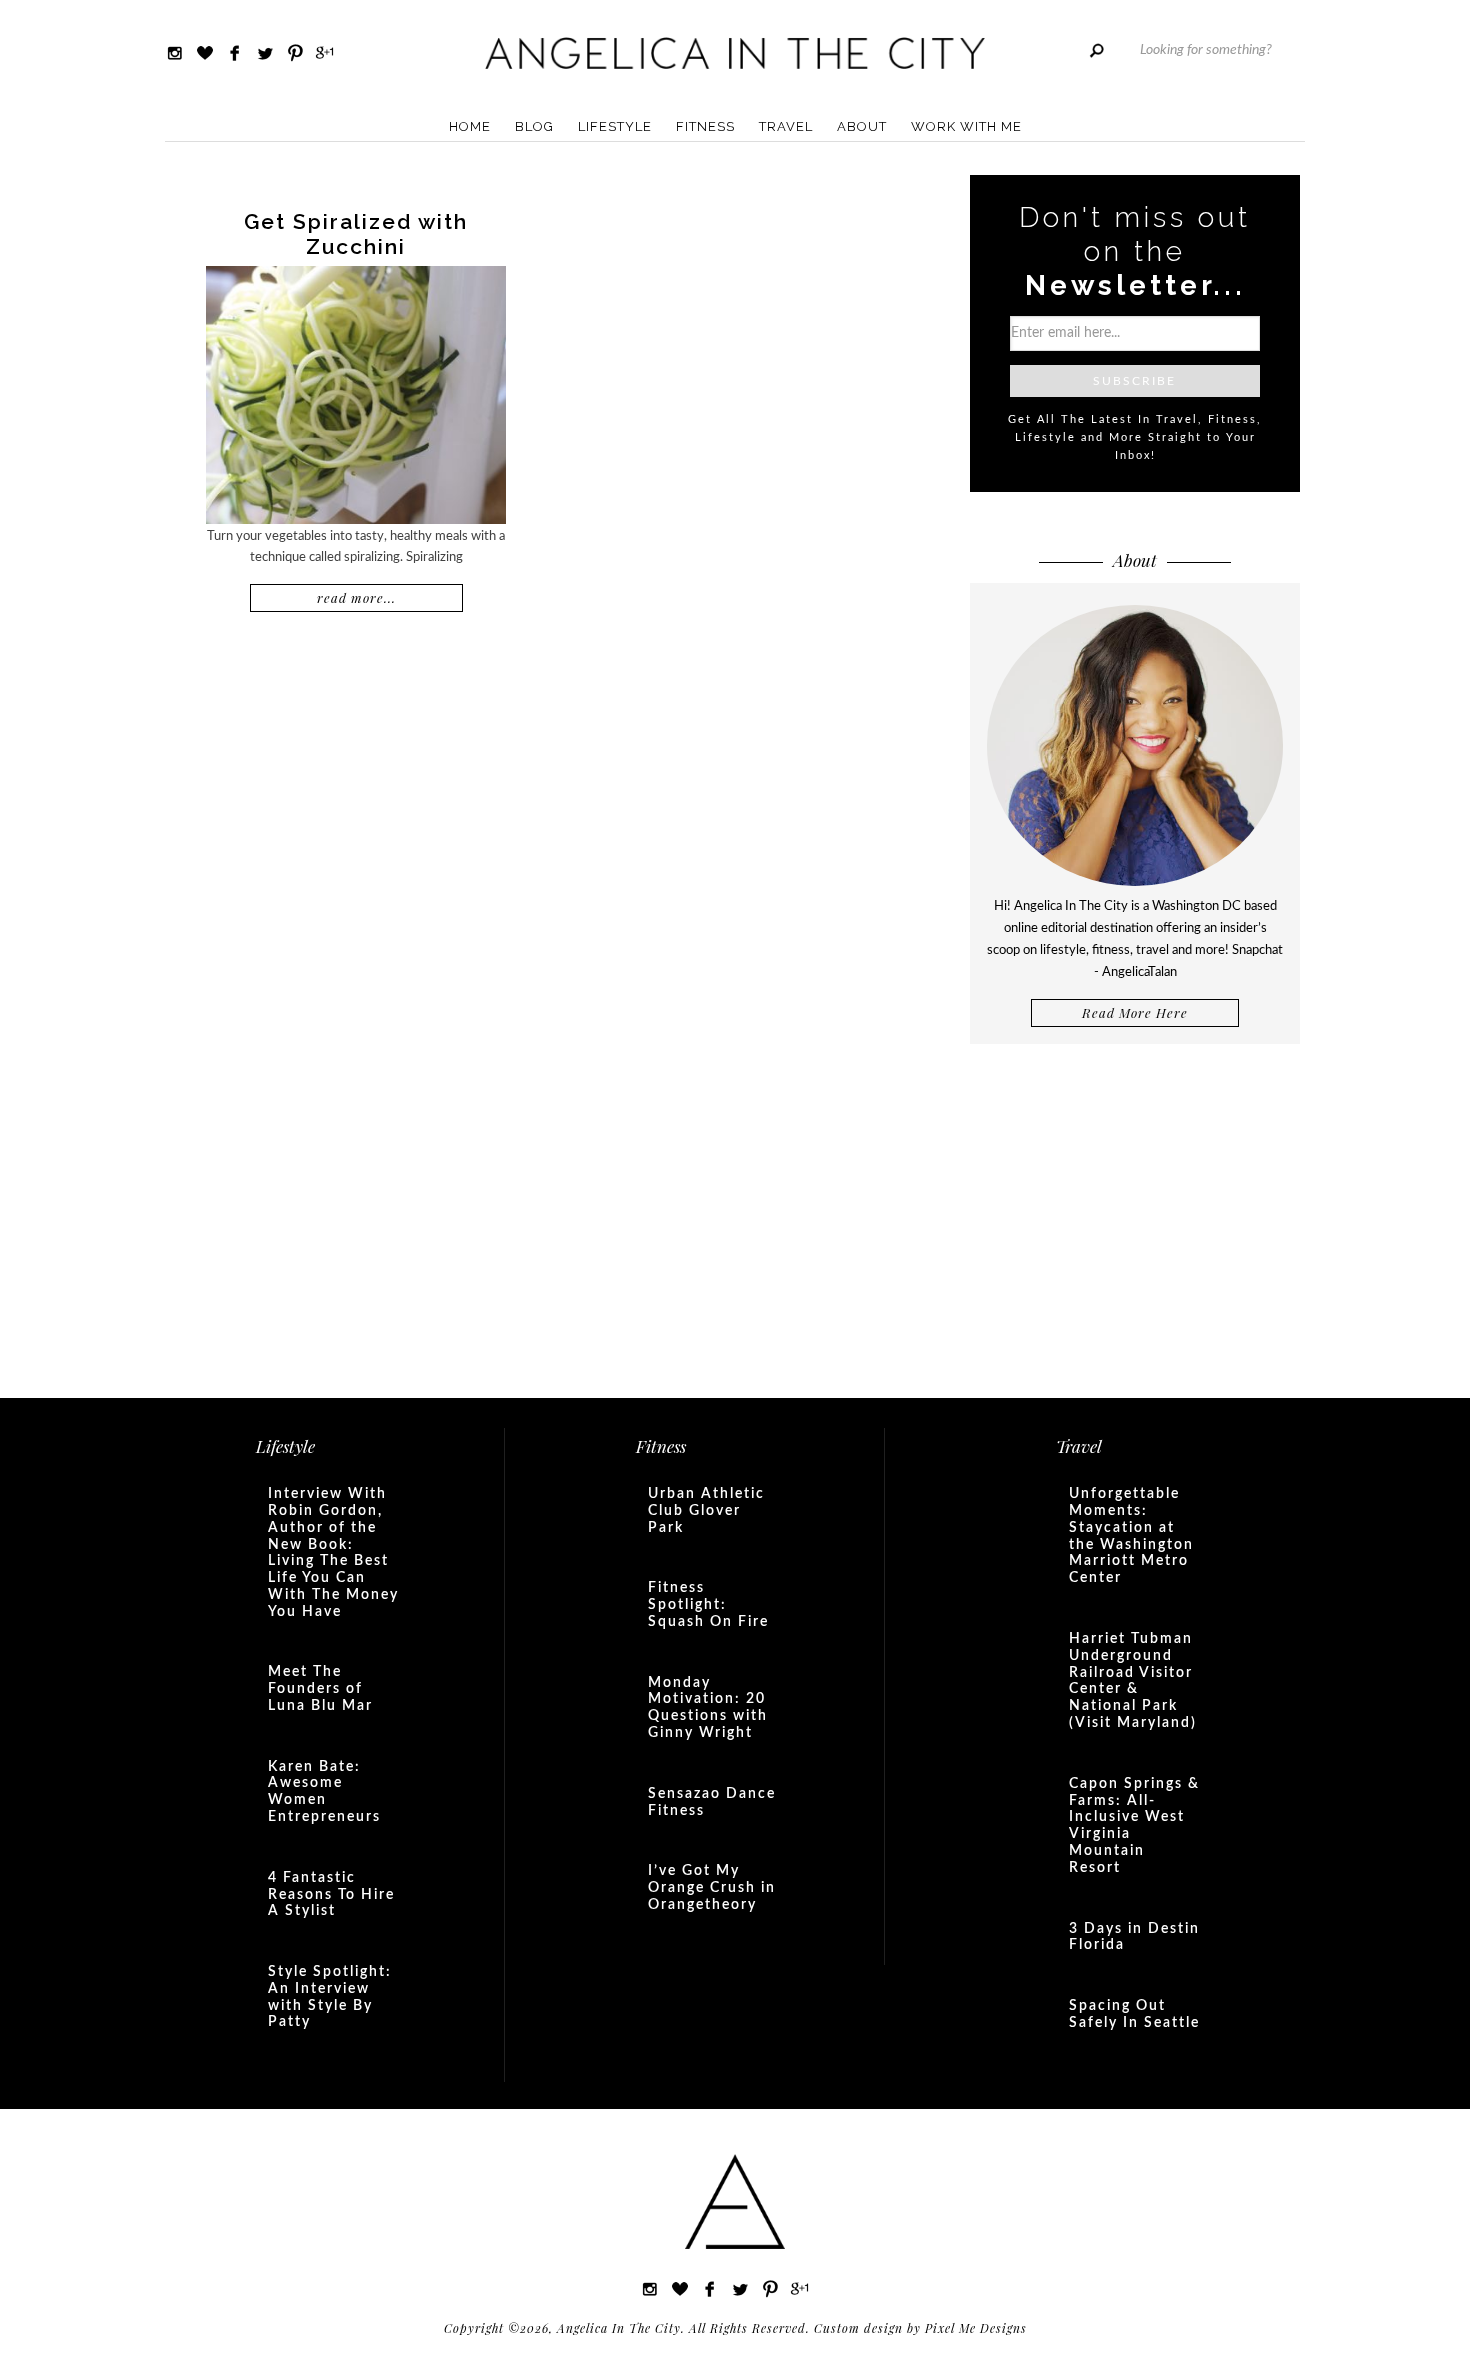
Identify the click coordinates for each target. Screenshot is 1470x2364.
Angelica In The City (735, 52)
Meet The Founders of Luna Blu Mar (320, 1689)
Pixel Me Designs (976, 2328)
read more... (356, 597)
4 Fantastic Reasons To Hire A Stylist (331, 1895)
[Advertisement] (1135, 1219)
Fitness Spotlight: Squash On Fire (708, 1605)
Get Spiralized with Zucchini (356, 234)
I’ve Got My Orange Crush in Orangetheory (712, 1888)
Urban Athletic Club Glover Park (706, 1511)
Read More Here (1135, 1012)
